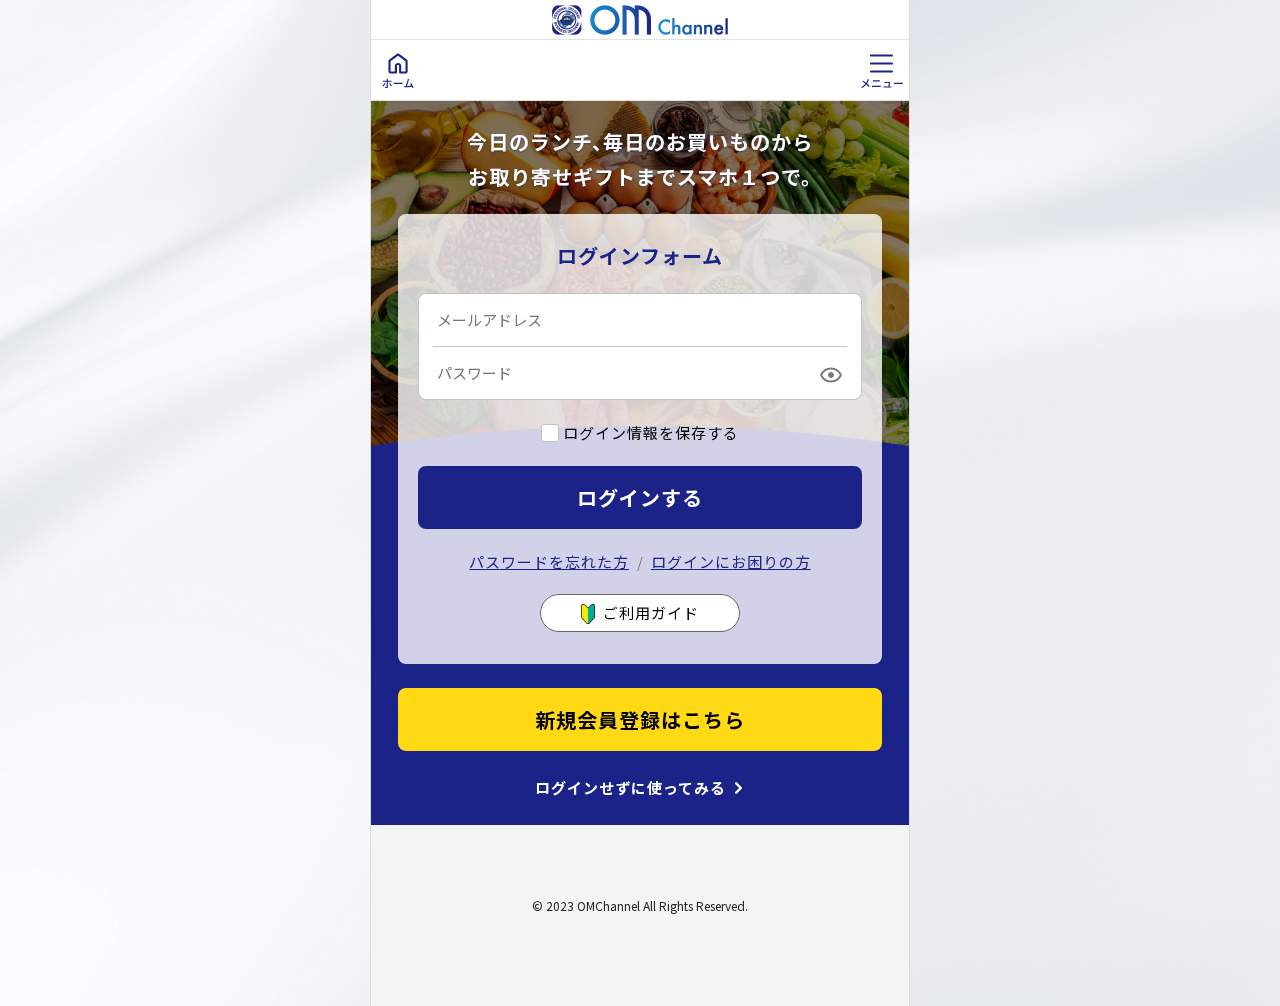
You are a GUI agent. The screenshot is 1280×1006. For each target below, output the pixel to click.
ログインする (640, 497)
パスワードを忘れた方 (549, 561)
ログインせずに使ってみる (630, 788)
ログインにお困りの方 (731, 561)
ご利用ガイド (651, 612)
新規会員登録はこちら (640, 719)
